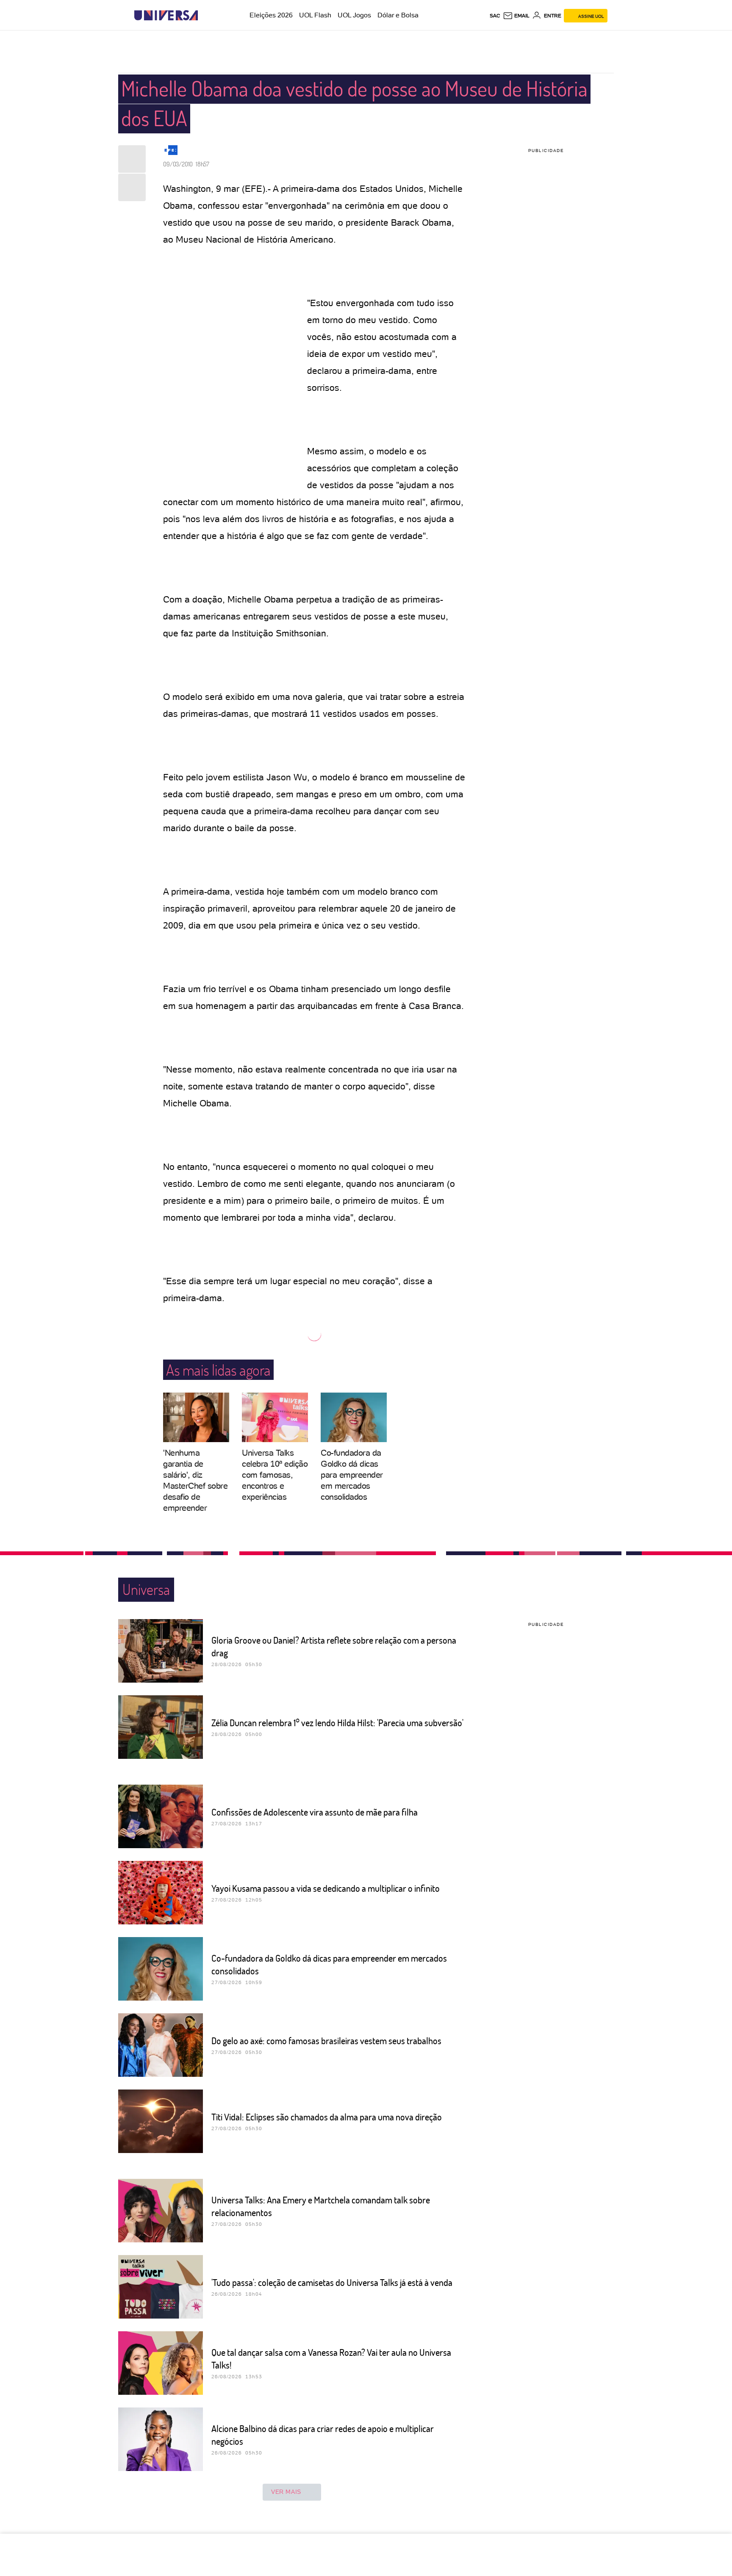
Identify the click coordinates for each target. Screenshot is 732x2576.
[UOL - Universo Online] (205, 15)
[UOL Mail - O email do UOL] (516, 16)
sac (495, 16)
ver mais (286, 2492)
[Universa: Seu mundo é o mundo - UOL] (166, 15)
